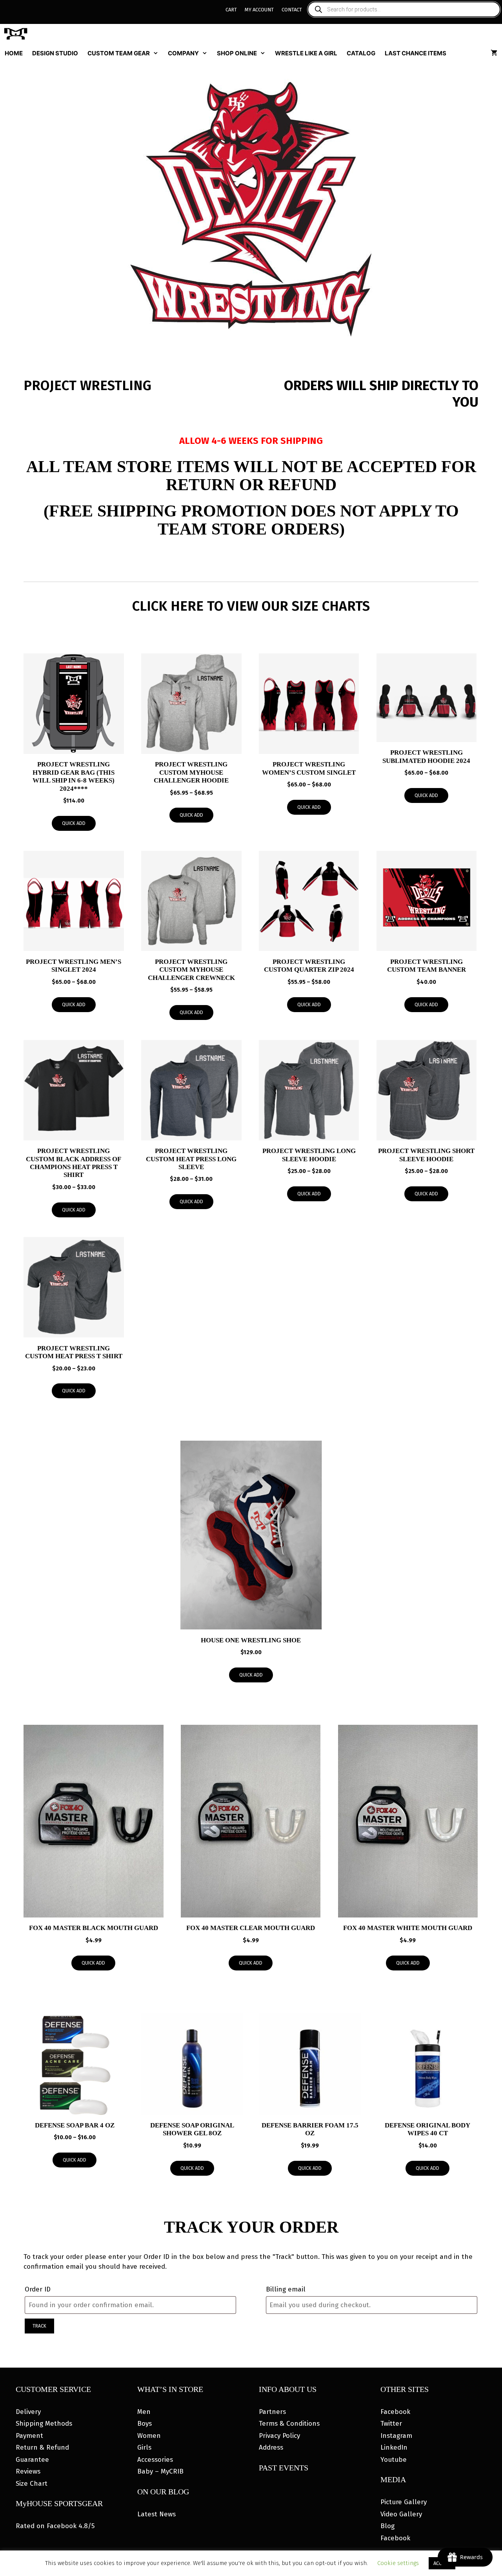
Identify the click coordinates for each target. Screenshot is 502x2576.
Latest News (156, 2514)
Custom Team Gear (119, 53)
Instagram (396, 2436)
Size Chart (32, 2484)
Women (149, 2436)
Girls (144, 2447)
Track (39, 2326)
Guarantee (32, 2460)
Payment (29, 2436)
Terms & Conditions (289, 2424)
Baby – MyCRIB (160, 2471)
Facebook (395, 2412)
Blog (387, 2526)
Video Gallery (401, 2514)
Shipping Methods (44, 2424)
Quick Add (74, 823)
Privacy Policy (279, 2436)
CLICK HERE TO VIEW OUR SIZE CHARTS (251, 606)
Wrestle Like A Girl (306, 53)
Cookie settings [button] (398, 2563)
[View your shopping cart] (494, 53)
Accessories (155, 2460)
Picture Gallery (404, 2502)
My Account (259, 10)
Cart (231, 10)
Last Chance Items (416, 53)
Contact (292, 10)
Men (144, 2412)
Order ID (38, 2289)
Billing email (286, 2289)
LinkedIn (394, 2447)
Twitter (391, 2424)
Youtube (394, 2460)
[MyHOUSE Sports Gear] (18, 34)
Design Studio (55, 53)
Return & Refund (42, 2447)
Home (14, 53)
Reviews (28, 2471)
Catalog (361, 53)
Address (271, 2447)
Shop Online (237, 53)
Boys (145, 2424)
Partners (272, 2412)
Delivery (28, 2412)
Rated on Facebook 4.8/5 (55, 2526)
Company (183, 53)
